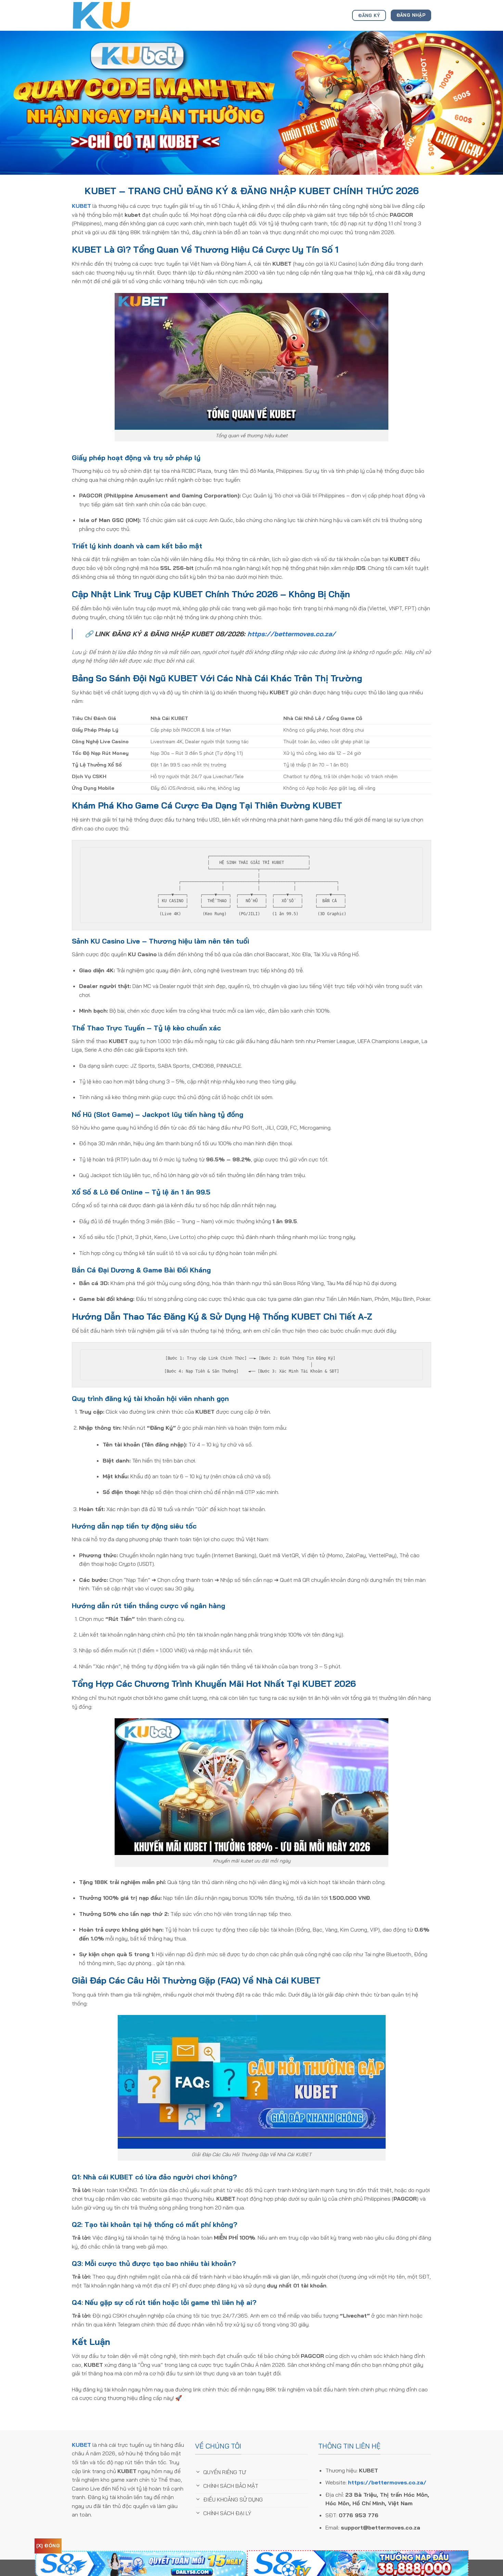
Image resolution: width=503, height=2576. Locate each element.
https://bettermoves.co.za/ (292, 634)
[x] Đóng (48, 2546)
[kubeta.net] (106, 15)
